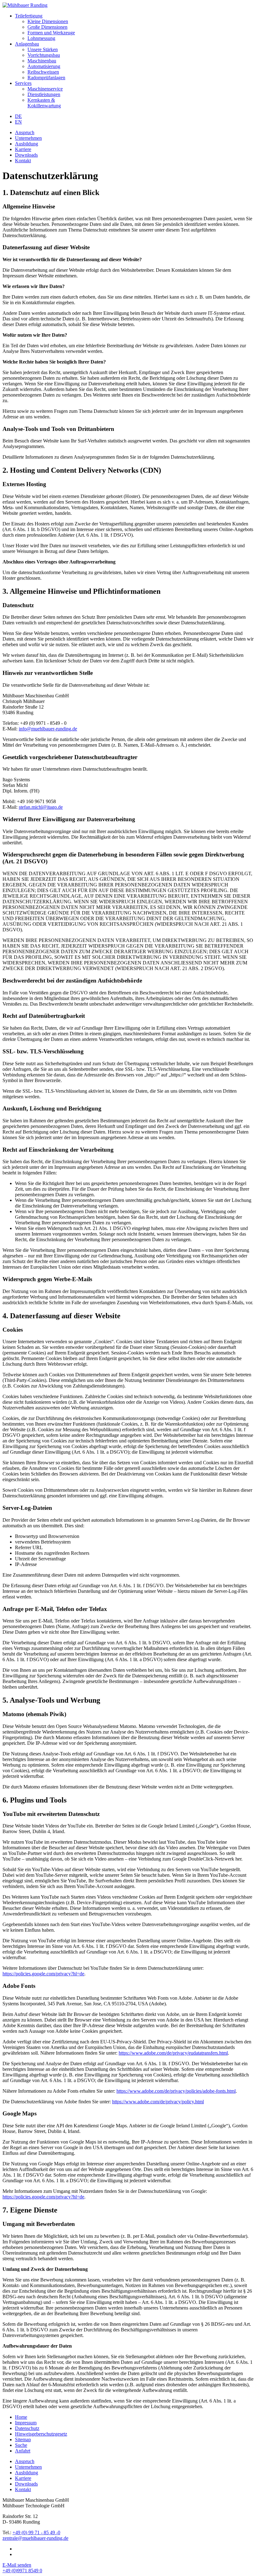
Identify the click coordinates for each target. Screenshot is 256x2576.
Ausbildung (27, 144)
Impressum (26, 2423)
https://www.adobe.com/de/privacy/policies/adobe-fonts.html (176, 2091)
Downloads (26, 155)
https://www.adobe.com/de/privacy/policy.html (158, 2102)
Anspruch (25, 132)
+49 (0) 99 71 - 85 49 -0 (36, 2532)
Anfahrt (23, 2451)
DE (18, 116)
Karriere (23, 149)
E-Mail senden (17, 2565)
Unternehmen (28, 138)
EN (18, 122)
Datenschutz (27, 2428)
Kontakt (23, 161)
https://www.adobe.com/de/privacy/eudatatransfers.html (173, 2053)
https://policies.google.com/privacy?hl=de (43, 1974)
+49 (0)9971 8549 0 (22, 2571)
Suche (21, 2445)
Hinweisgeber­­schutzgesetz (41, 2434)
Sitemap (23, 2439)
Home (21, 2417)
